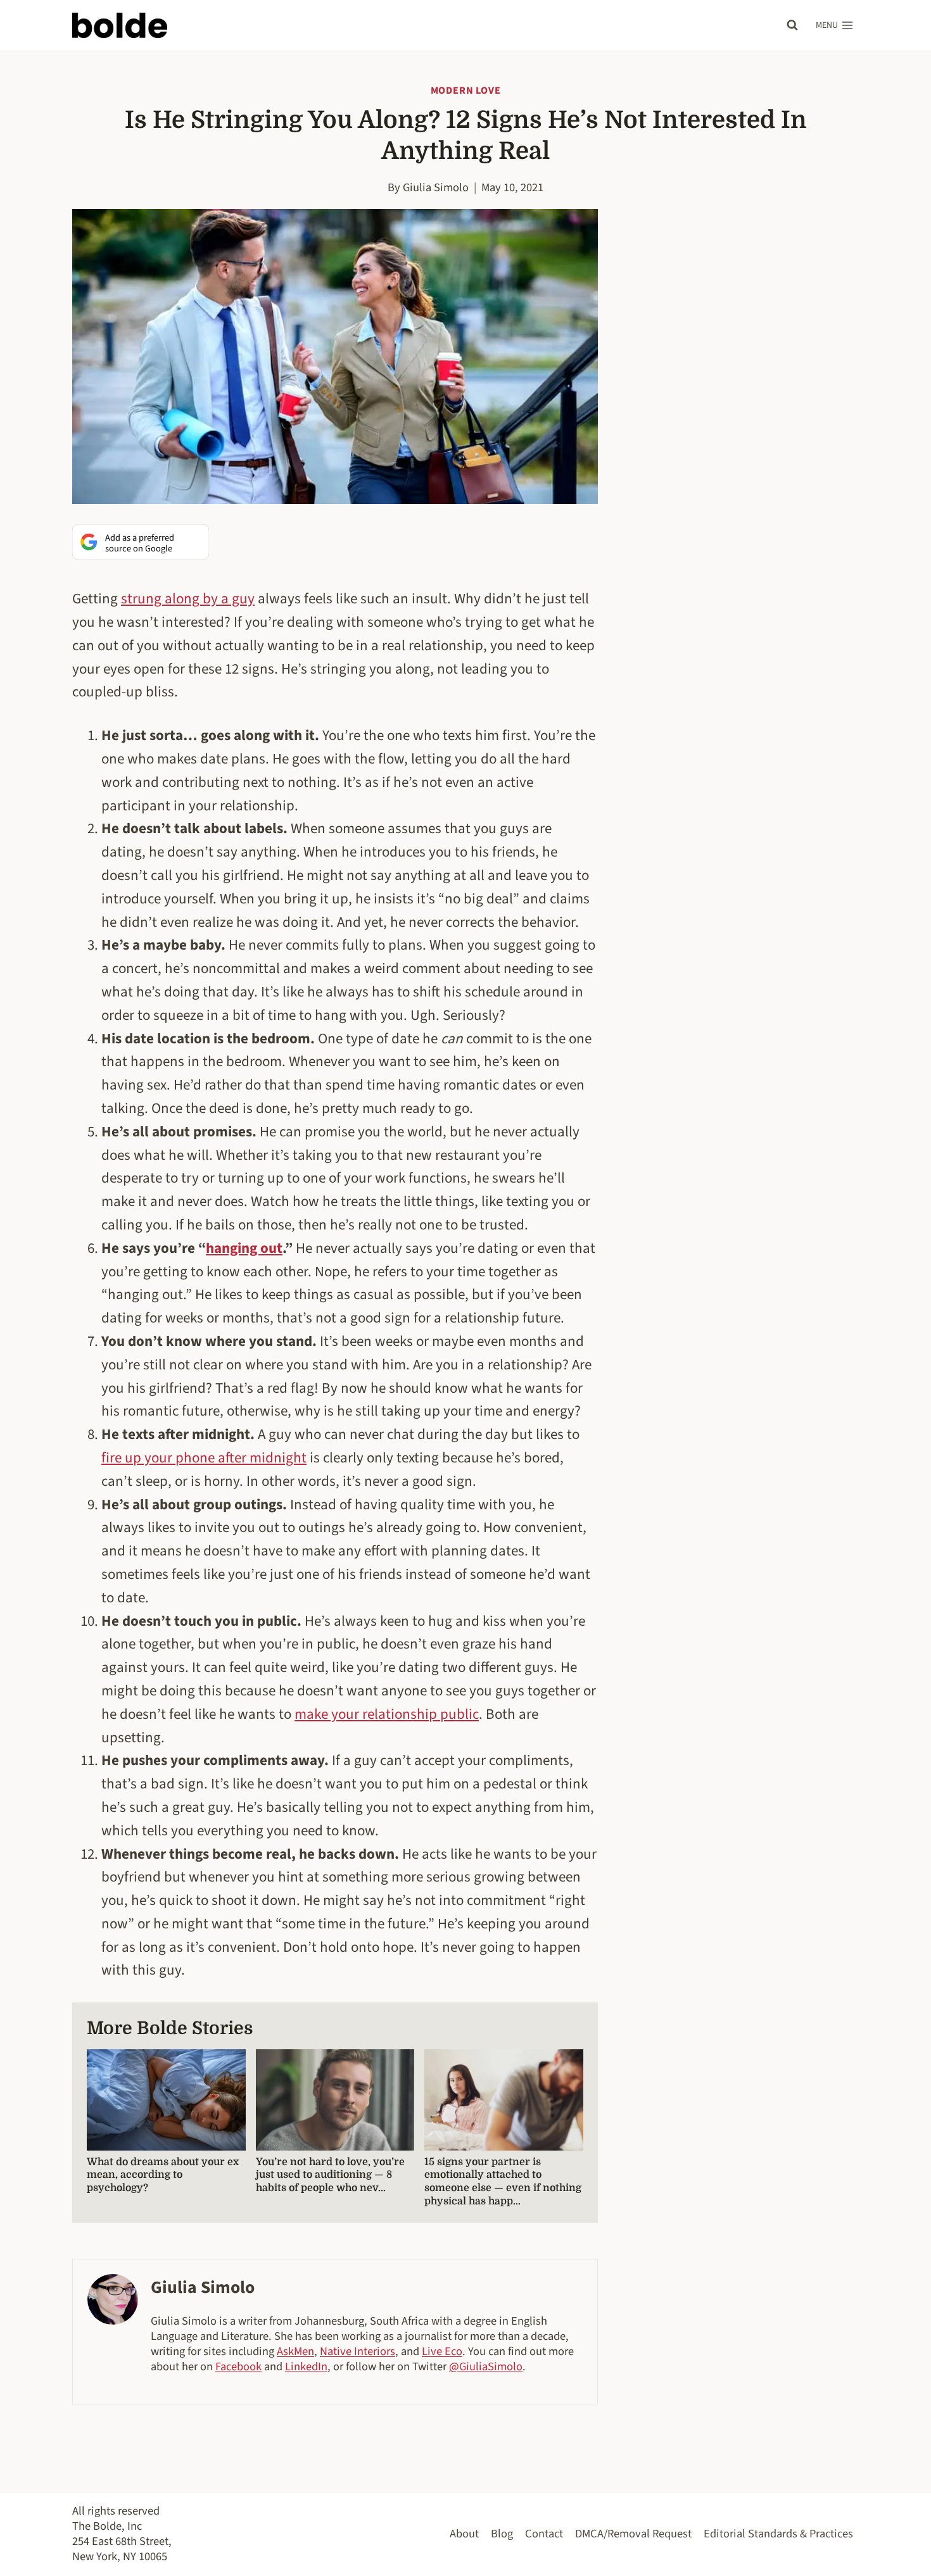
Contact (544, 2534)
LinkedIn (306, 2366)
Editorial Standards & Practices (778, 2534)
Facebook (238, 2366)
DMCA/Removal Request (633, 2534)
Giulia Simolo (436, 187)
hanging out (244, 1248)
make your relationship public (387, 1714)
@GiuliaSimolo (486, 2366)
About (464, 2534)
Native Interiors (358, 2351)
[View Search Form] (792, 25)
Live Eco (442, 2351)
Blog (502, 2534)
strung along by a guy (188, 599)
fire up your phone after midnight (204, 1458)
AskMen (295, 2351)
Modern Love (466, 91)
